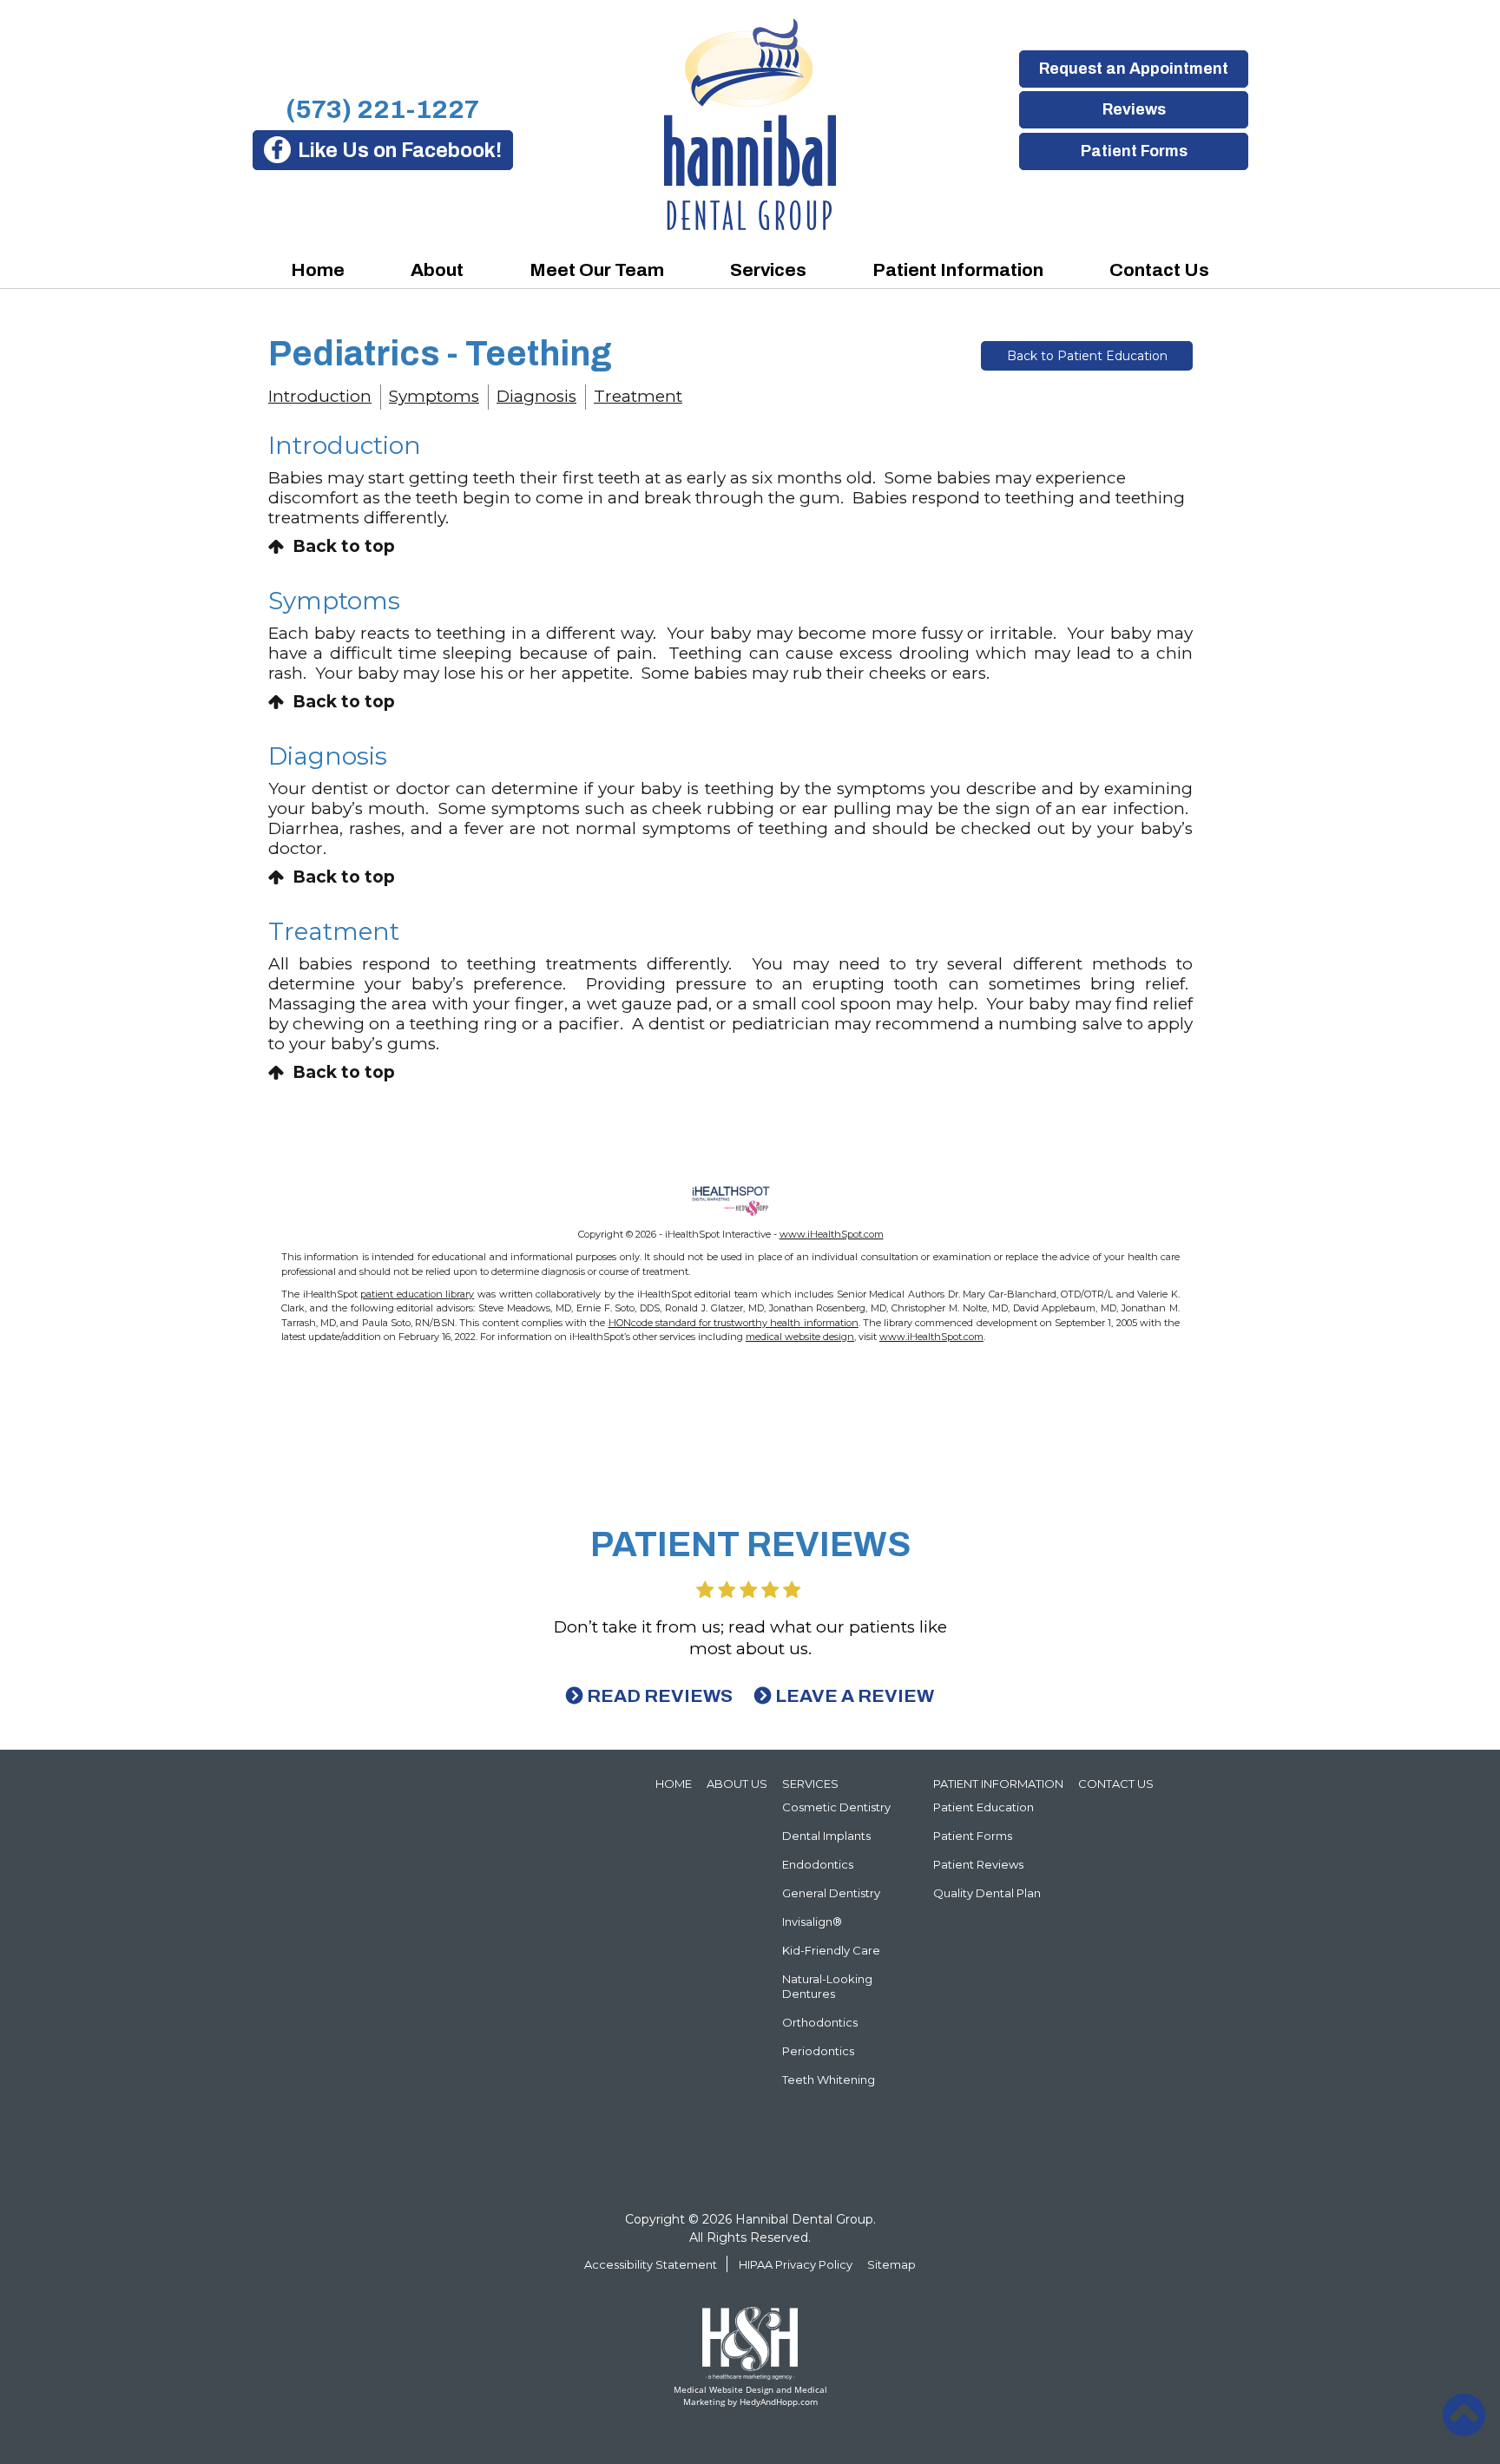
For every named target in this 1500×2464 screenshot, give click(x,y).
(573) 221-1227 (382, 109)
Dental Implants (826, 1836)
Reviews (1133, 109)
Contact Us (1159, 270)
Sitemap (891, 2264)
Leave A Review (855, 1696)
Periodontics (818, 2051)
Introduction (320, 396)
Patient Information (958, 270)
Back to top (344, 546)
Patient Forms (1133, 151)
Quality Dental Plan (987, 1893)
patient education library (417, 1294)
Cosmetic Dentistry (836, 1807)
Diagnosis (536, 396)
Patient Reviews (978, 1864)
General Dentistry (831, 1893)
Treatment (638, 396)
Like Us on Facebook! (400, 151)
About (437, 270)
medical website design (800, 1337)
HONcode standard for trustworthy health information (734, 1323)
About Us (737, 1784)
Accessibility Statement (651, 2264)
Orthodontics (820, 2022)
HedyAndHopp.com (779, 2402)
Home (318, 270)
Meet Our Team (597, 270)
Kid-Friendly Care (831, 1950)
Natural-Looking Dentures (827, 1986)
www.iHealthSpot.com (832, 1234)
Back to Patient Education (1087, 356)
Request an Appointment (1134, 69)
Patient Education (984, 1807)
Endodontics (818, 1864)
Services (768, 270)
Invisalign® (812, 1922)
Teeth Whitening (829, 2080)
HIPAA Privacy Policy (796, 2264)
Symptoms (434, 396)
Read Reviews (660, 1696)
